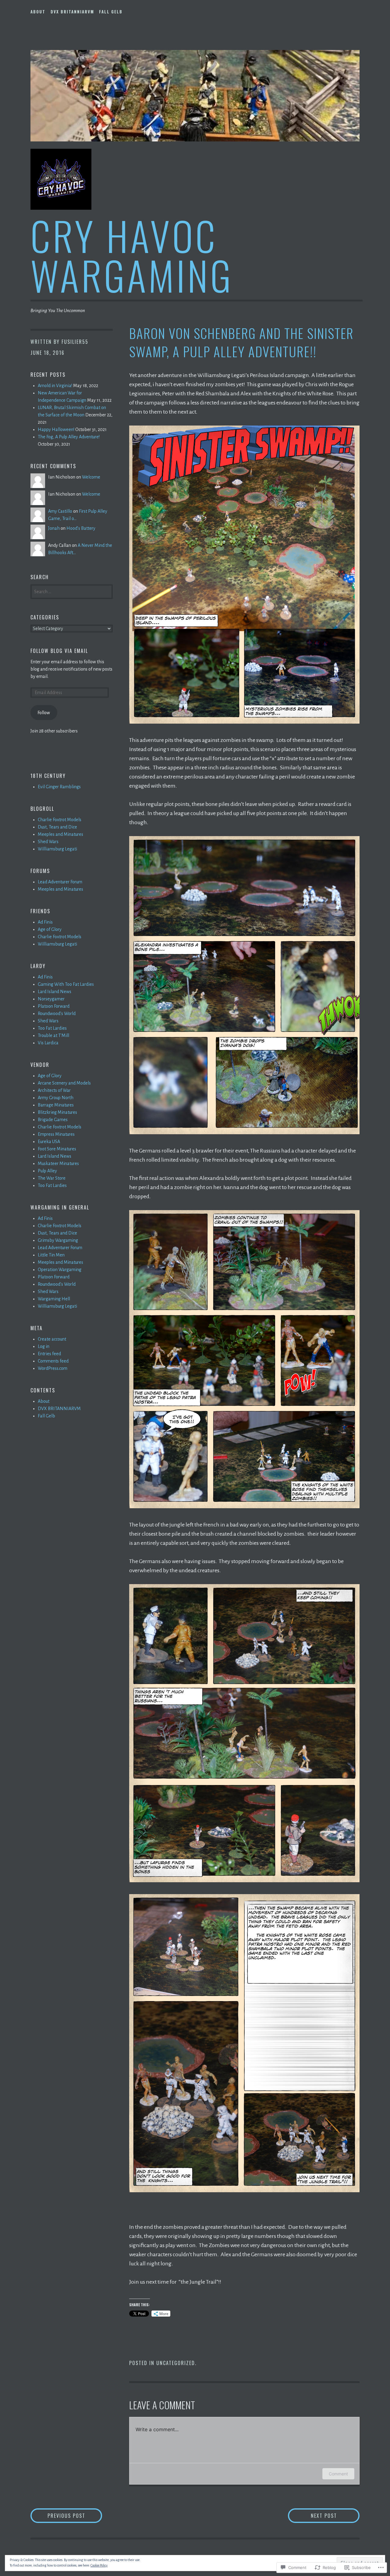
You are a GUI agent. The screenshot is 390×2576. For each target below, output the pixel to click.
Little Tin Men (51, 1255)
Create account (52, 1339)
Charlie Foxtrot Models (60, 820)
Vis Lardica (48, 1043)
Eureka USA (49, 1142)
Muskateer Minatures (58, 1163)
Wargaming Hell (54, 1299)
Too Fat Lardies (52, 1028)
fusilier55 (75, 342)
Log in (44, 1346)
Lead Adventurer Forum (60, 882)
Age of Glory (50, 929)
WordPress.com (53, 1368)
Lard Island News (55, 992)
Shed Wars (48, 842)
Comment (338, 2474)
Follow (44, 713)
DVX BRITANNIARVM (72, 12)
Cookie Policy (99, 2565)
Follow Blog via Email (59, 651)
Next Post (312, 2515)
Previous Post (58, 2515)
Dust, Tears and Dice (57, 827)
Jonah (54, 528)
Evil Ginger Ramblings (59, 787)
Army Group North (56, 1098)
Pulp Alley (47, 1171)
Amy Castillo (60, 511)
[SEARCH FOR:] (72, 591)
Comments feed (53, 1361)
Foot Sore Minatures (57, 1149)
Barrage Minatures (56, 1105)
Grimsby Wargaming (58, 1240)
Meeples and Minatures (60, 834)
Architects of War (54, 1090)
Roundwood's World (57, 1014)
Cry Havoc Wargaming (132, 255)
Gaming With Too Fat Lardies (66, 984)
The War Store (52, 1178)
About (38, 12)
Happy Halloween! (56, 429)
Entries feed (49, 1354)
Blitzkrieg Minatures (57, 1112)
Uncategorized (176, 2363)
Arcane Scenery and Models (64, 1083)
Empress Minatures (56, 1134)
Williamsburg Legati (57, 849)
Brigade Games (53, 1120)
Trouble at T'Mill (53, 1035)
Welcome (91, 477)
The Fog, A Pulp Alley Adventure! (69, 437)
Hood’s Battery (81, 528)
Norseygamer (51, 999)
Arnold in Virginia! (55, 386)
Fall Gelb (111, 12)
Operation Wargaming (60, 1270)
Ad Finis (45, 922)
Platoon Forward (54, 1006)
